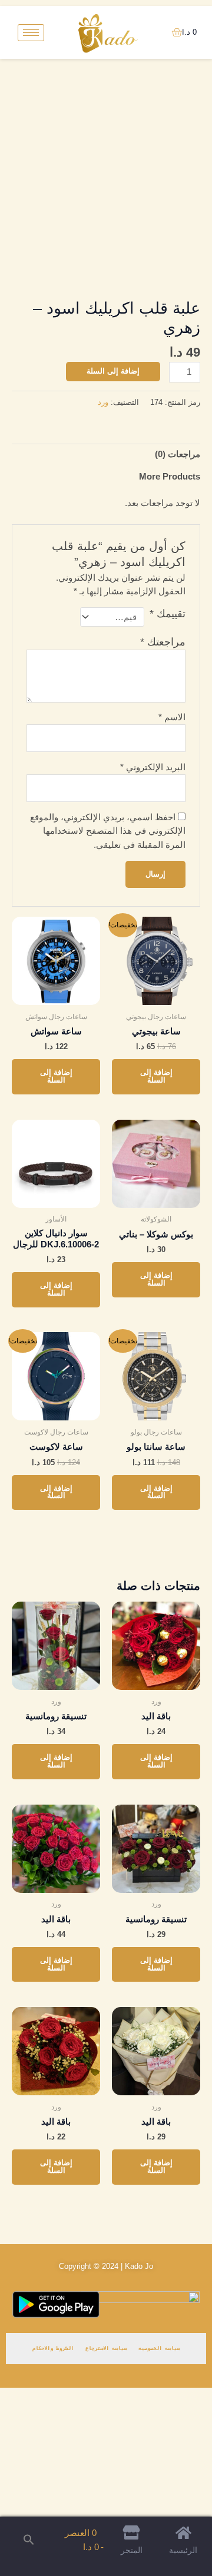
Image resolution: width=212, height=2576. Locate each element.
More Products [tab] (170, 477)
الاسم (172, 717)
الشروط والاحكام (53, 2348)
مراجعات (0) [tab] (178, 454)
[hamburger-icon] (31, 33)
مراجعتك (163, 642)
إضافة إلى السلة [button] (156, 1076)
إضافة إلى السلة (113, 371)
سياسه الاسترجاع (106, 2348)
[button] (29, 2540)
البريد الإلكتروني (153, 767)
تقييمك (168, 614)
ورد (103, 402)
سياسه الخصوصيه (159, 2348)
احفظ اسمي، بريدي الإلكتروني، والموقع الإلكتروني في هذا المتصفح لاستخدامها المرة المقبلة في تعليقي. (108, 831)
